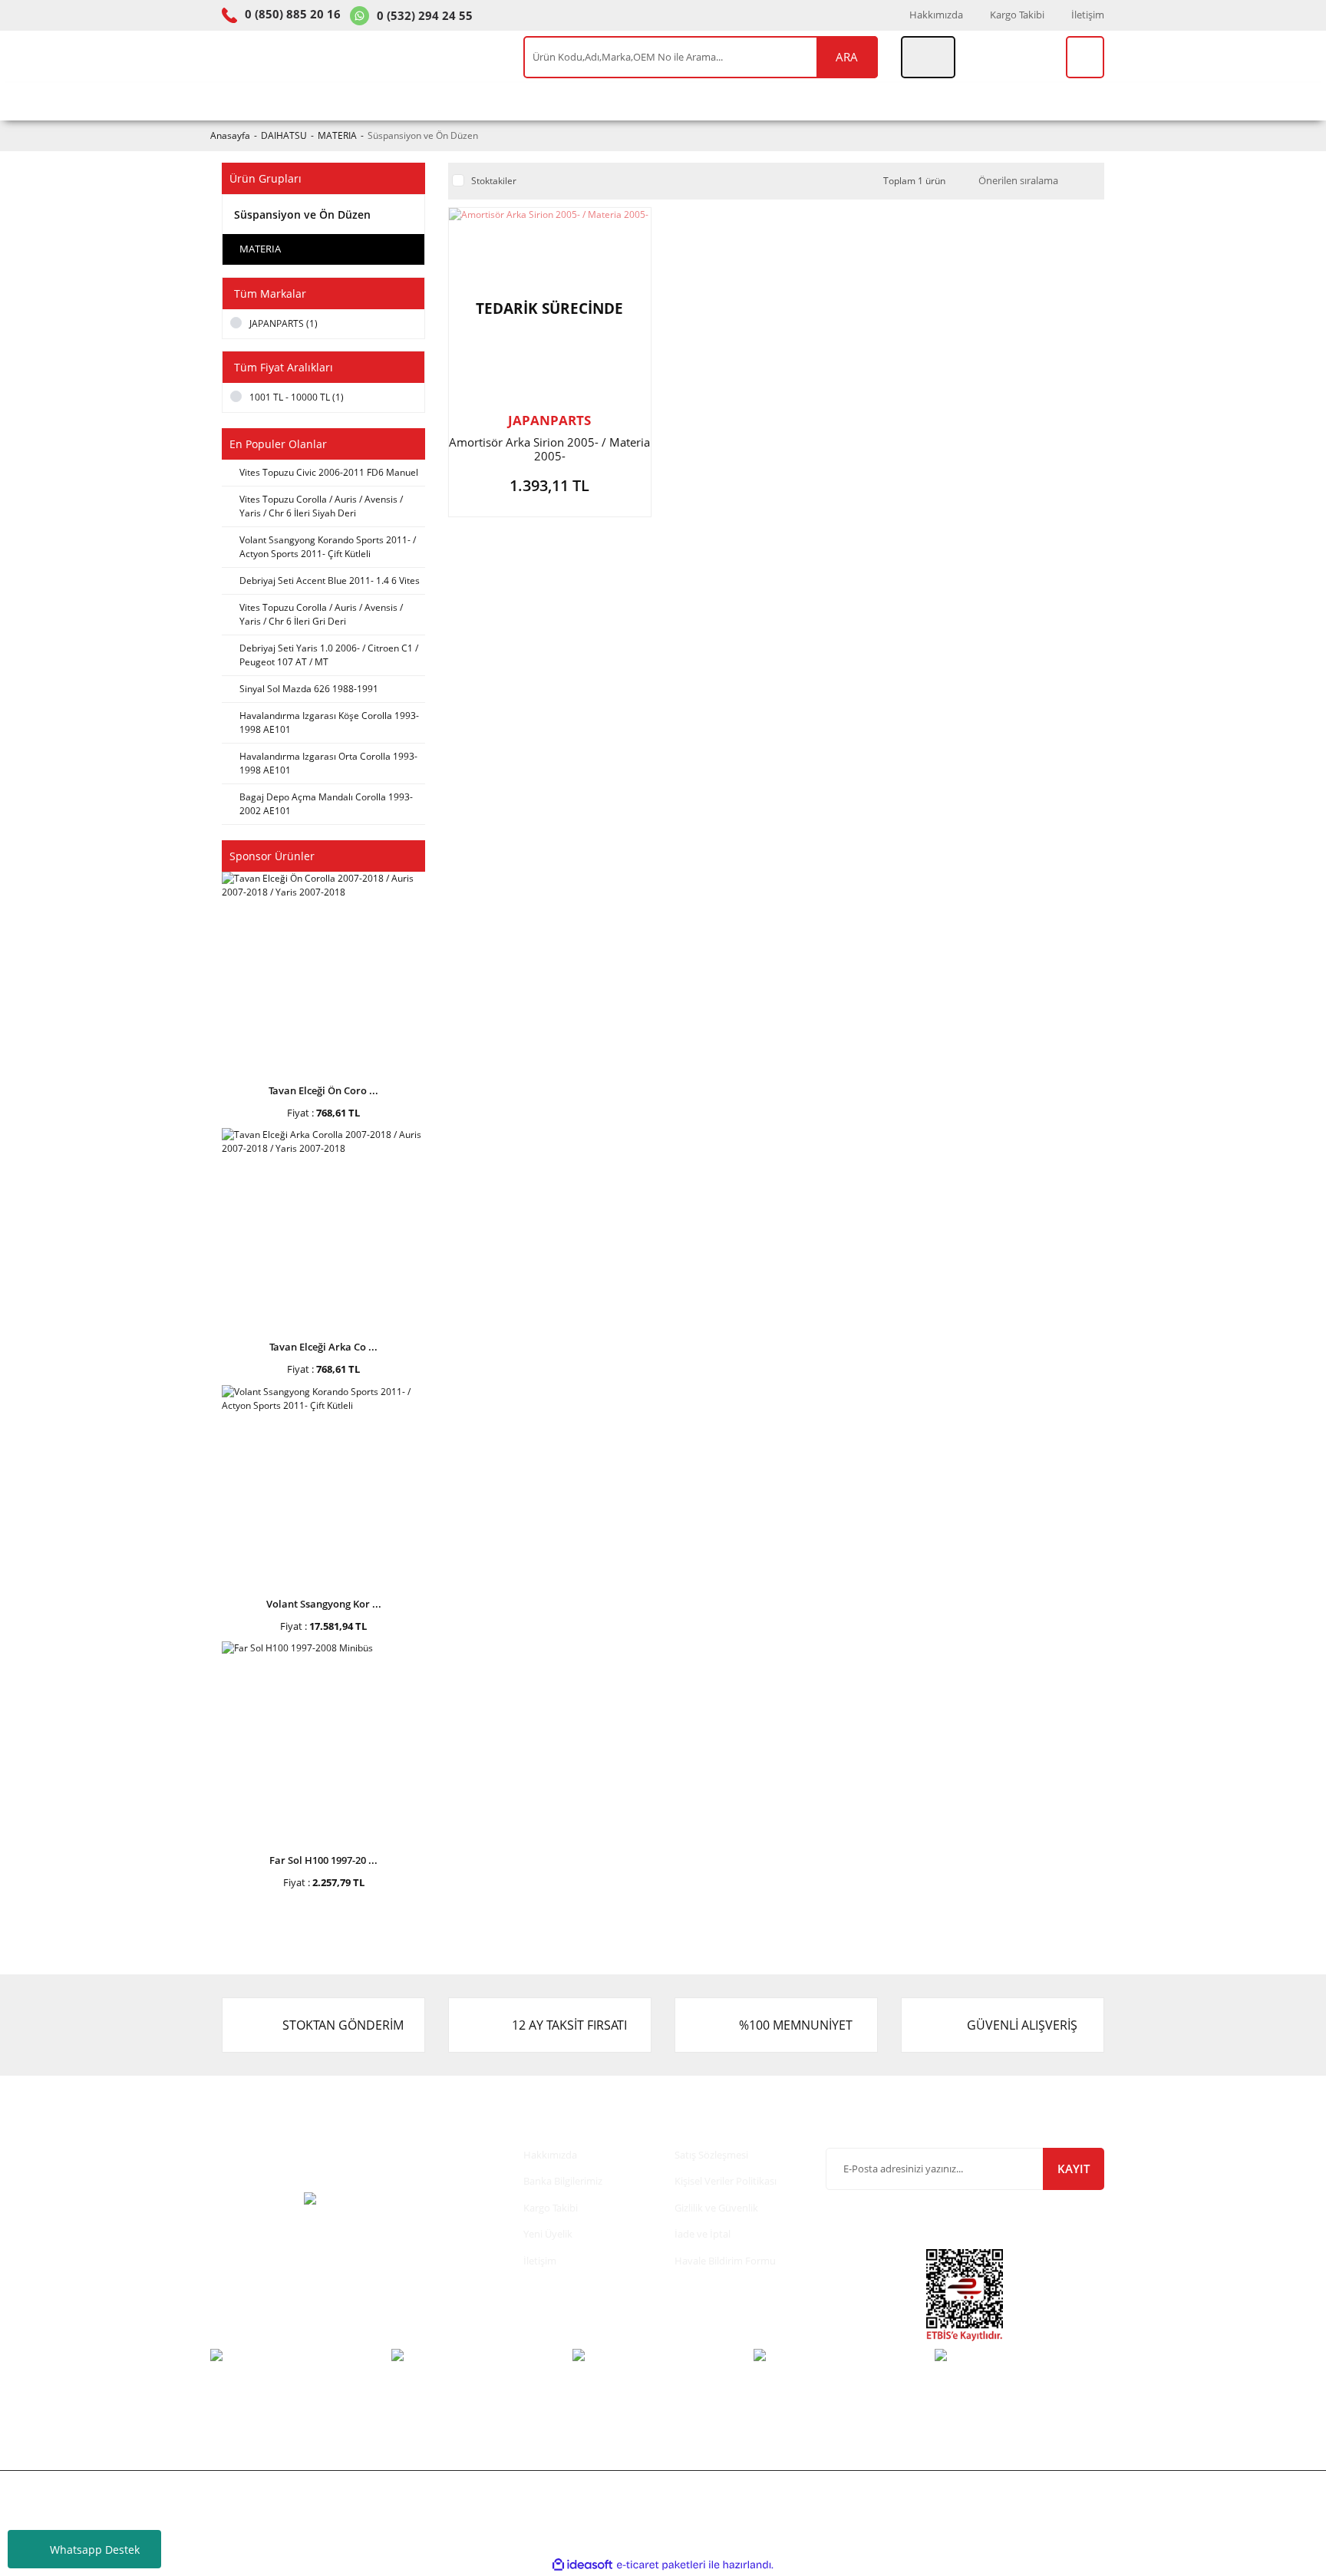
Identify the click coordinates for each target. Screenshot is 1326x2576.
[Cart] (1085, 57)
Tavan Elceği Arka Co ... (323, 1347)
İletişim (1088, 15)
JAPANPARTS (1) (284, 323)
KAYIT (1074, 2169)
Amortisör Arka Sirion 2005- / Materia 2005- (549, 449)
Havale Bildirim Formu (725, 2261)
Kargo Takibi (1017, 15)
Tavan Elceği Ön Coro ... (323, 1090)
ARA (847, 57)
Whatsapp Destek (95, 2550)
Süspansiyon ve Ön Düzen (423, 135)
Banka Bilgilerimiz (563, 2181)
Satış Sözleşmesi (711, 2155)
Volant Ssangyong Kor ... (324, 1604)
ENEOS (616, 101)
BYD (746, 101)
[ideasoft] (582, 2565)
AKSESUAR (820, 101)
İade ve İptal (703, 2234)
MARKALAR (915, 101)
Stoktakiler (494, 181)
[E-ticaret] (661, 2564)
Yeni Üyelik (548, 2234)
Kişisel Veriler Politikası (726, 2181)
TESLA (685, 101)
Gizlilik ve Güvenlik (716, 2208)
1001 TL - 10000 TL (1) (297, 397)
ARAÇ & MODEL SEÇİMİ (290, 101)
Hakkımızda (936, 15)
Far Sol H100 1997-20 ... (323, 1860)
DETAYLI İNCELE (549, 489)
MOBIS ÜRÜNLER (514, 101)
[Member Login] (928, 57)
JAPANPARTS (549, 420)
